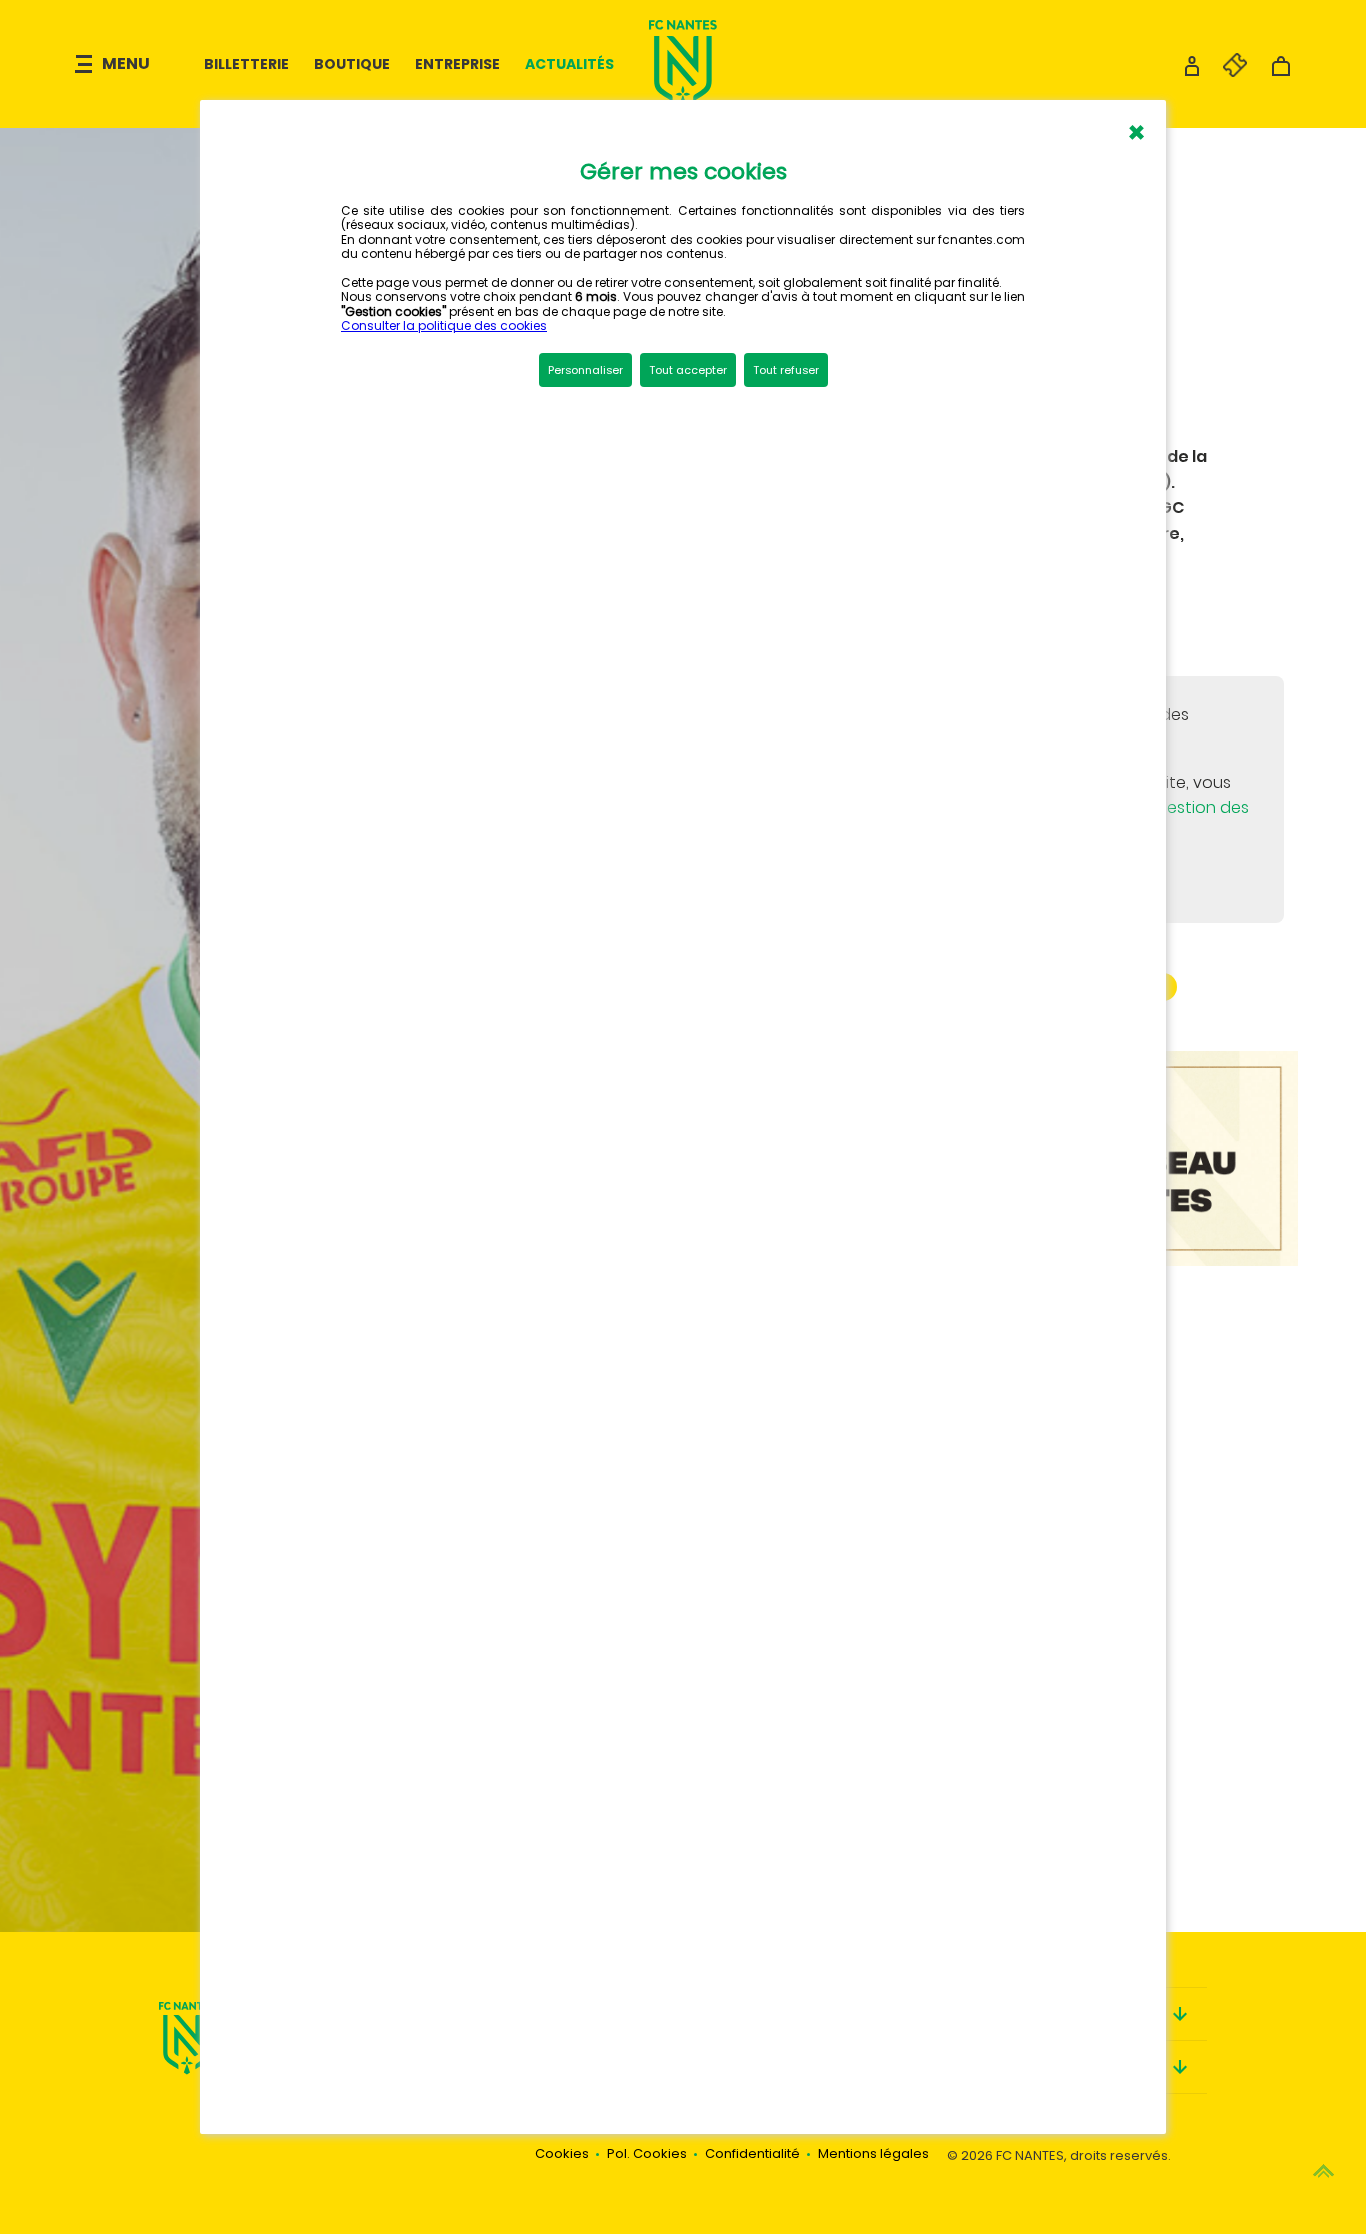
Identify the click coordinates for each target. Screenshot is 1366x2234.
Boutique (352, 64)
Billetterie (246, 64)
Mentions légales (873, 2153)
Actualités (569, 64)
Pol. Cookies (647, 2153)
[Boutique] (1281, 71)
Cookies (562, 2153)
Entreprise (457, 64)
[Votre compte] (1192, 71)
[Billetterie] (1225, 71)
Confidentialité (752, 2153)
